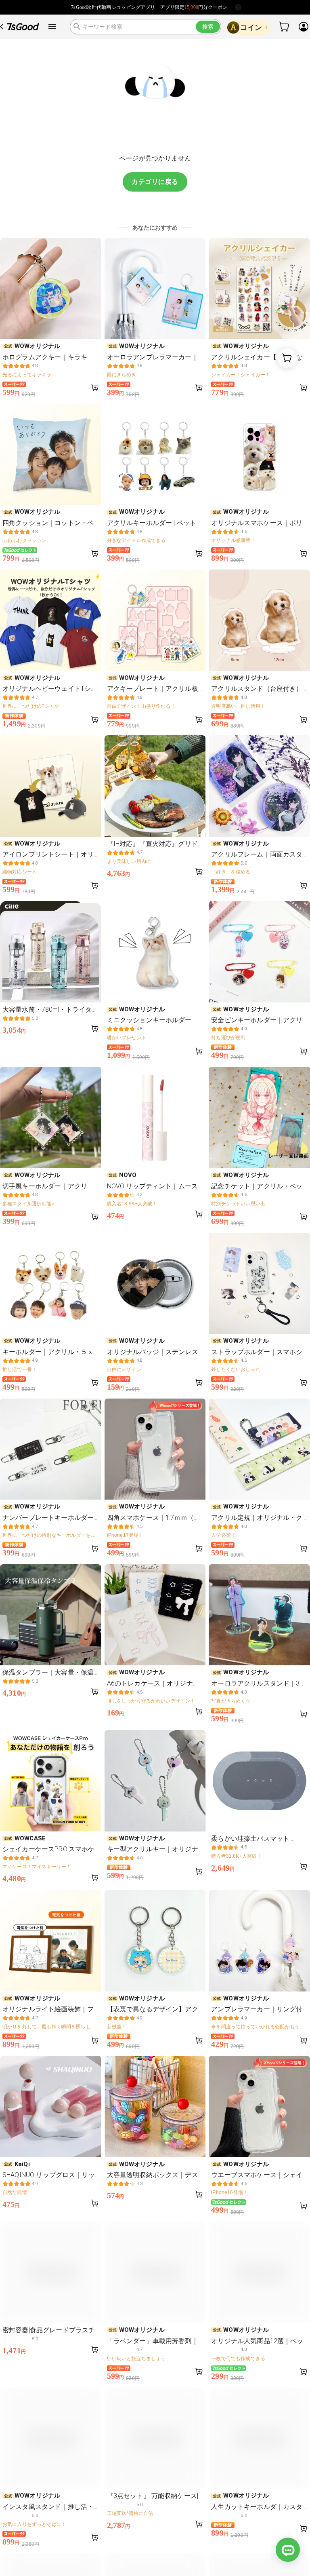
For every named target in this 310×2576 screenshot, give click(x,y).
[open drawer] (52, 27)
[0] (285, 27)
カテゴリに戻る (155, 182)
